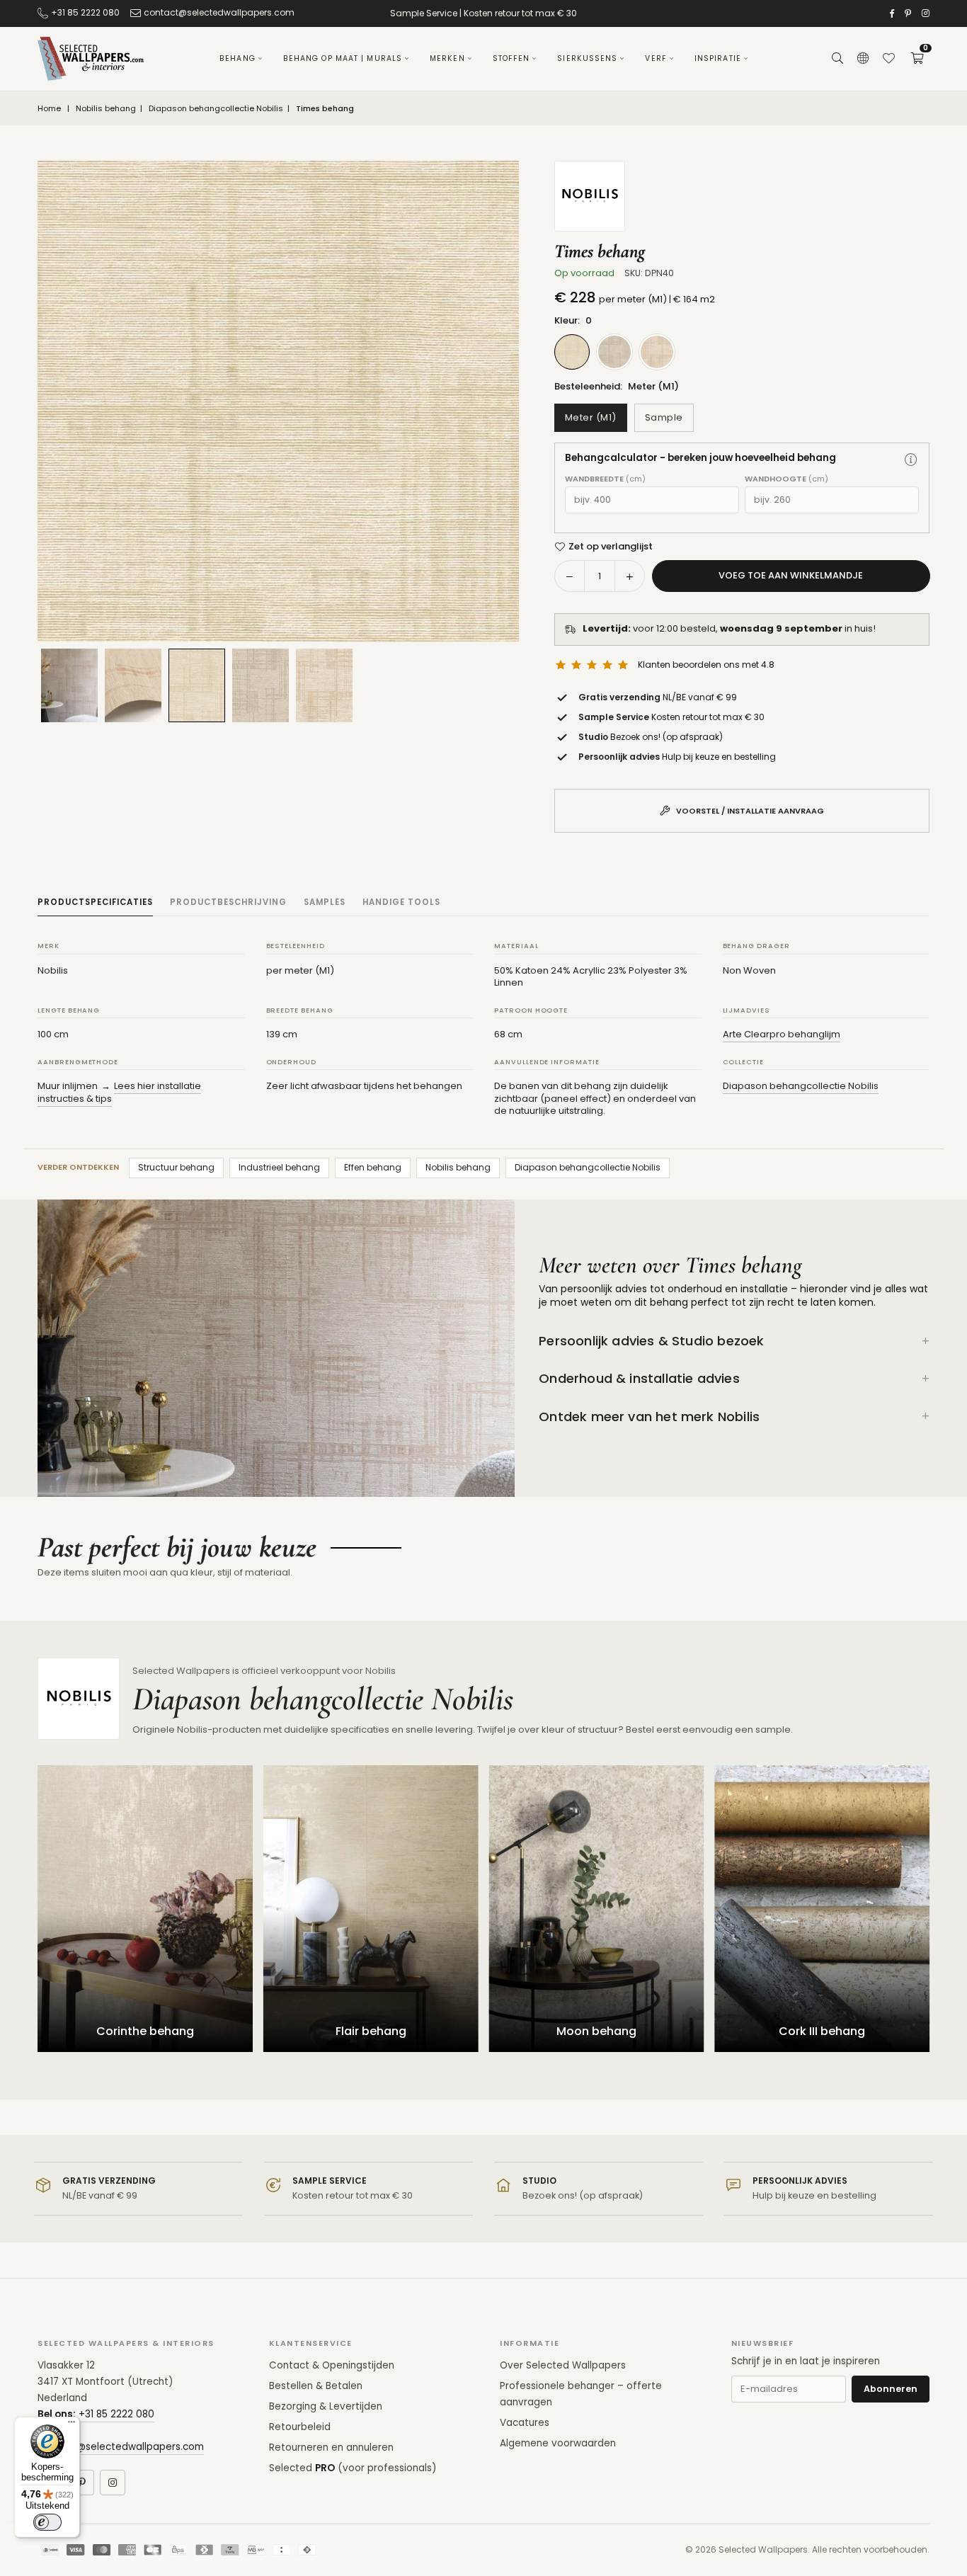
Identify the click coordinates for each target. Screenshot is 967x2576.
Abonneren (891, 2389)
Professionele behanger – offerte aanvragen (581, 2394)
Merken (447, 58)
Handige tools (401, 902)
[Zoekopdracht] (837, 59)
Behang (238, 58)
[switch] (47, 2522)
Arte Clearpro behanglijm (782, 1034)
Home (49, 109)
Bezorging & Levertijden (326, 2406)
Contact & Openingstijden (332, 2365)
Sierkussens (587, 58)
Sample (664, 417)
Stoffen (511, 58)
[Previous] (66, 401)
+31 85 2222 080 (85, 12)
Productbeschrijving (228, 902)
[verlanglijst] (888, 59)
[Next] (491, 401)
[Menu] (71, 2425)
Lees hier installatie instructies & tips (119, 1092)
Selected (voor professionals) (353, 2468)
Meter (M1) (591, 417)
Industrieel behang (279, 1167)
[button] (917, 59)
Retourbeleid (300, 2427)
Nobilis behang (106, 109)
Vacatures (525, 2423)
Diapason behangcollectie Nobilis (216, 109)
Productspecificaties (95, 902)
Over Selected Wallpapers (563, 2365)
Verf (656, 58)
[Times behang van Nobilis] (133, 685)
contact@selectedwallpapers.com (219, 12)
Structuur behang (176, 1167)
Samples (325, 902)
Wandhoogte (786, 479)
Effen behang (373, 1167)
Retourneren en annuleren (331, 2447)
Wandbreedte (605, 479)
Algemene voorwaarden (558, 2443)
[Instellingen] (863, 59)
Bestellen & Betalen (316, 2386)
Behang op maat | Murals (343, 58)
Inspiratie (718, 58)
